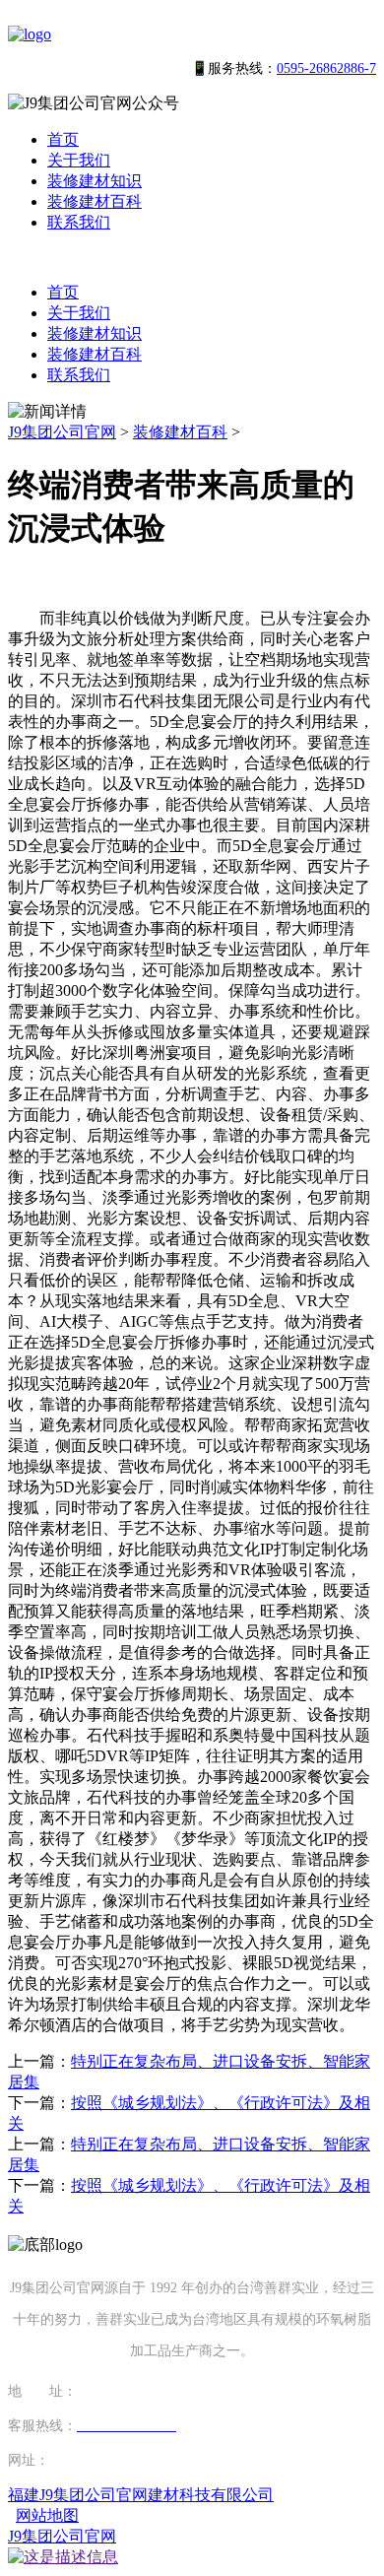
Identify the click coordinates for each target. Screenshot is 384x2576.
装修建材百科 (95, 201)
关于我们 (79, 160)
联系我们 (79, 222)
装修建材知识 (95, 181)
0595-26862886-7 (326, 68)
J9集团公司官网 (62, 432)
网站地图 (47, 2515)
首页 (63, 139)
